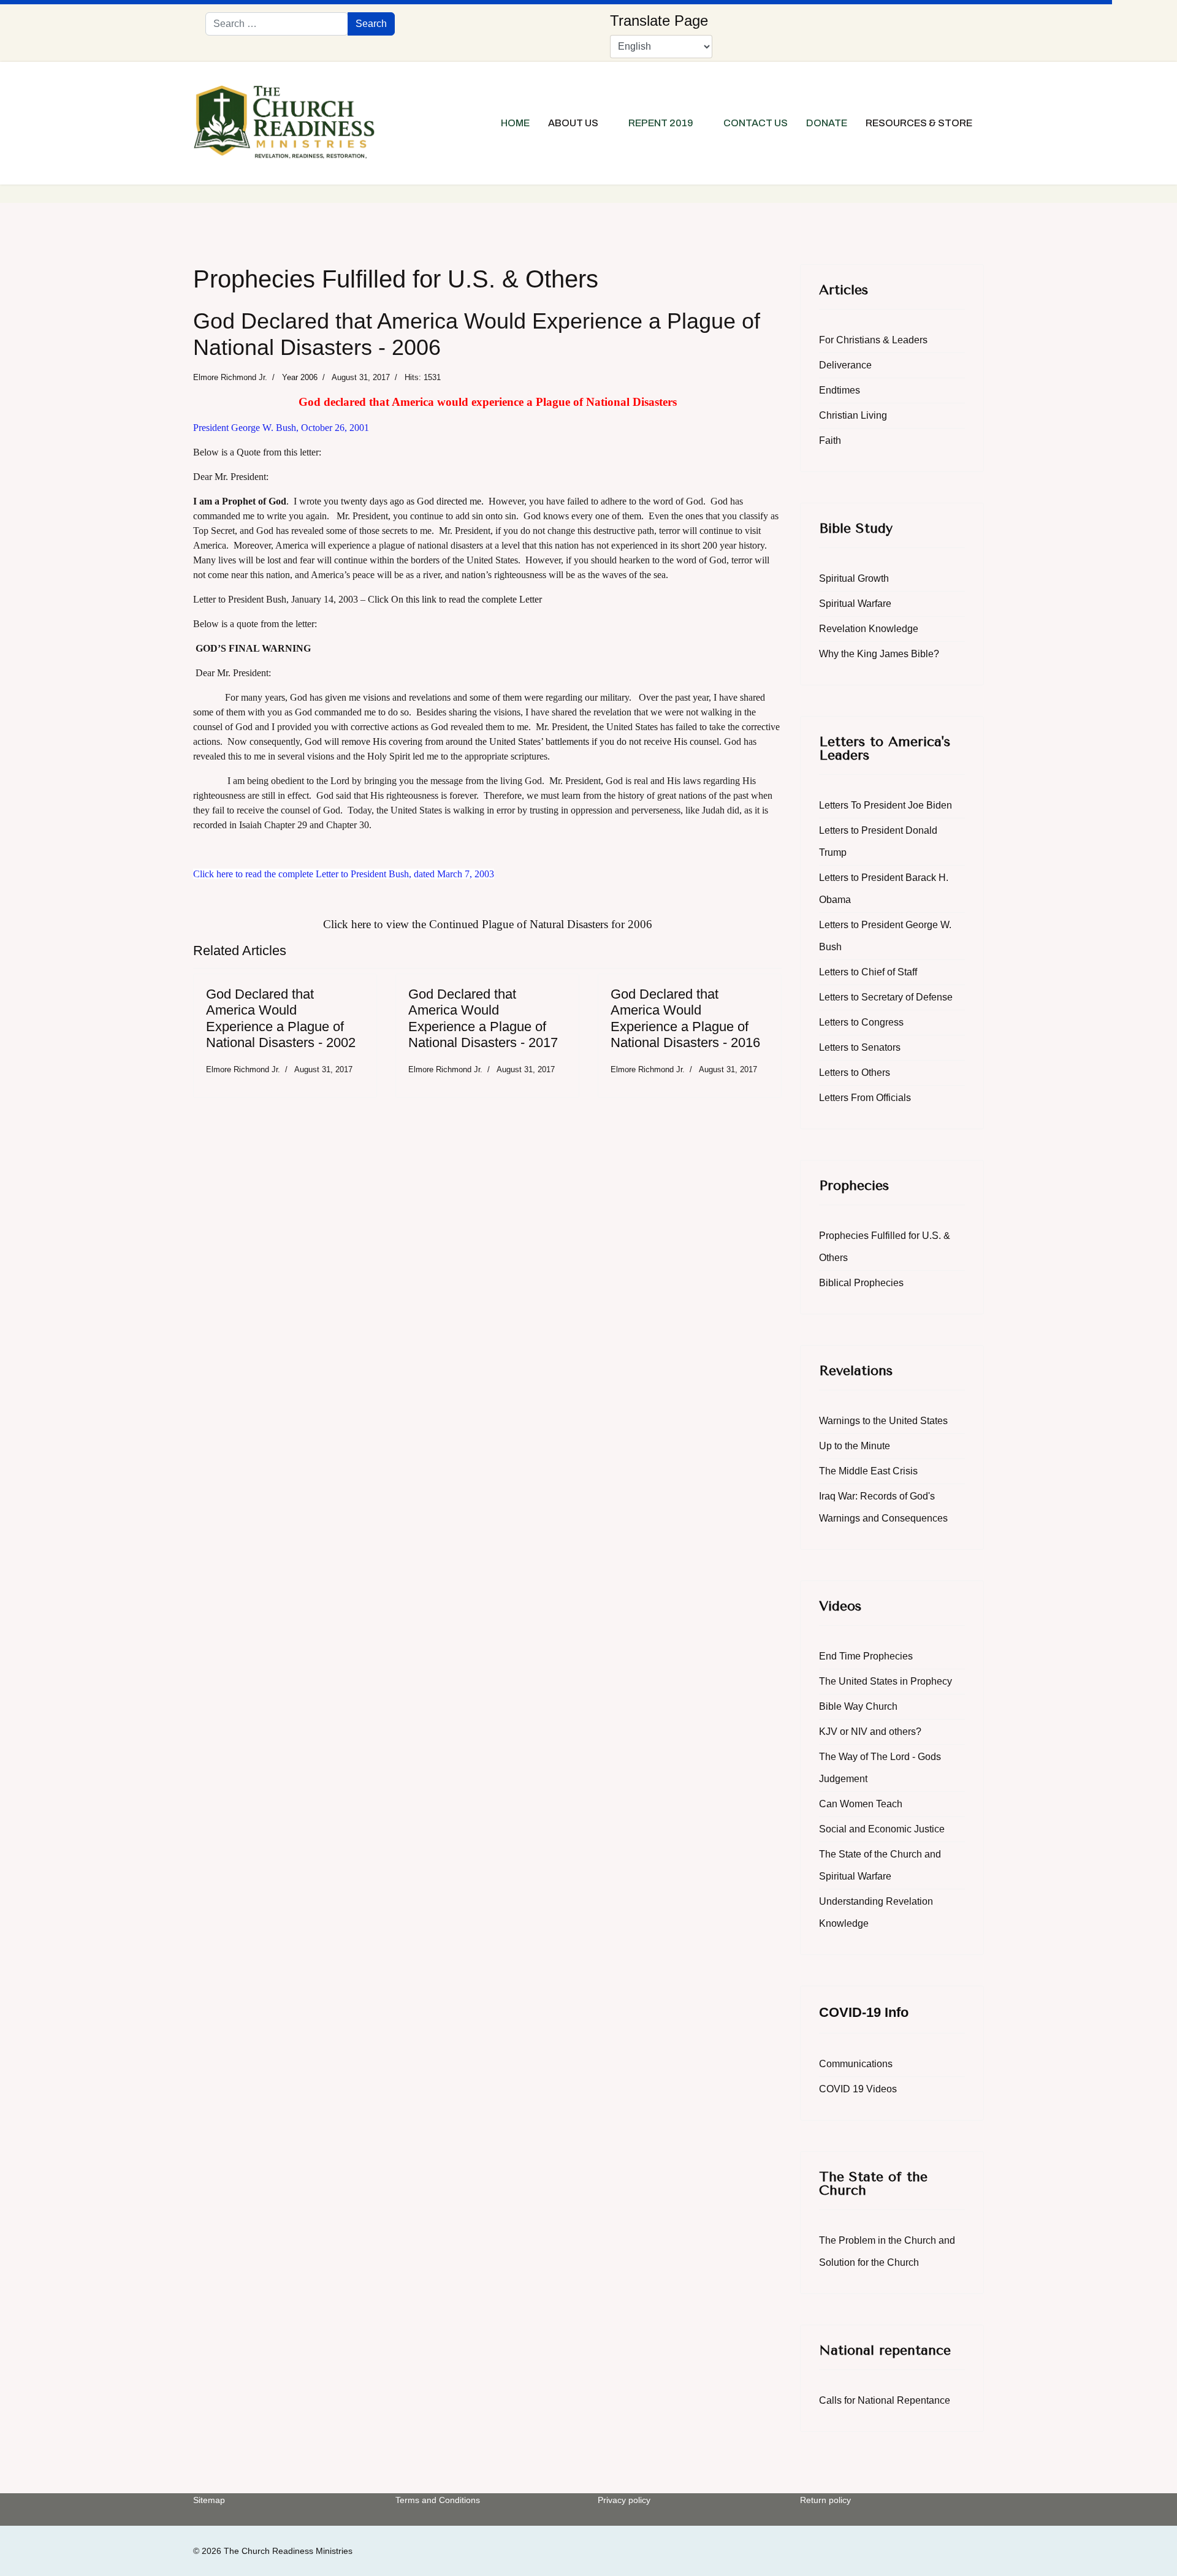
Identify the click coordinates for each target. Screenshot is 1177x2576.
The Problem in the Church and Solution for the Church (887, 2251)
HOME (515, 123)
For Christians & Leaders (873, 340)
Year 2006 (300, 377)
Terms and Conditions (438, 2500)
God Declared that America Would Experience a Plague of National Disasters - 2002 (281, 1018)
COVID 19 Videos (858, 2089)
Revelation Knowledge (869, 629)
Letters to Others (855, 1073)
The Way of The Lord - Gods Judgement (880, 1768)
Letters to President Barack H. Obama (884, 889)
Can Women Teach (861, 1804)
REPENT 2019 (661, 123)
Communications (856, 2064)
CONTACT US (756, 123)
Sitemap (209, 2500)
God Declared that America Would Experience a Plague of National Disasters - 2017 (483, 1018)
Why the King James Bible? (879, 654)
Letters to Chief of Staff (868, 972)
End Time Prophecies (866, 1656)
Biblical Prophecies (861, 1283)
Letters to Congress (861, 1022)
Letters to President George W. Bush (885, 936)
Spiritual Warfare (855, 604)
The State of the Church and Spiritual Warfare (880, 1865)
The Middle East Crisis (868, 1471)
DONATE (827, 123)
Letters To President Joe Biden (886, 805)
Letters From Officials (865, 1098)
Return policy (825, 2500)
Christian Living (853, 415)
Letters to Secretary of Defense (886, 997)
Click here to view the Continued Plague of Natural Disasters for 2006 (488, 924)
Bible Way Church (858, 1706)
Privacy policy (624, 2500)
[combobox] (277, 24)
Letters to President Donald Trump (878, 841)
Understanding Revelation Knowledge (876, 1912)
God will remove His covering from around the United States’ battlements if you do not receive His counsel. (514, 741)
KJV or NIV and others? (870, 1732)
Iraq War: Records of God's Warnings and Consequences (883, 1507)
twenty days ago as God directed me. (411, 501)
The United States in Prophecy (886, 1681)
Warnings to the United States (883, 1421)
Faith (830, 440)
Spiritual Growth (854, 578)
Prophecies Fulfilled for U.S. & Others (885, 1247)
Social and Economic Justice (882, 1829)
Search (371, 24)
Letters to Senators (860, 1047)
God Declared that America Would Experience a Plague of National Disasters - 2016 (685, 1018)
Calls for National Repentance (885, 2400)
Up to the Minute (855, 1446)
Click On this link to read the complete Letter (455, 599)
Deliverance (845, 365)
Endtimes (840, 390)
